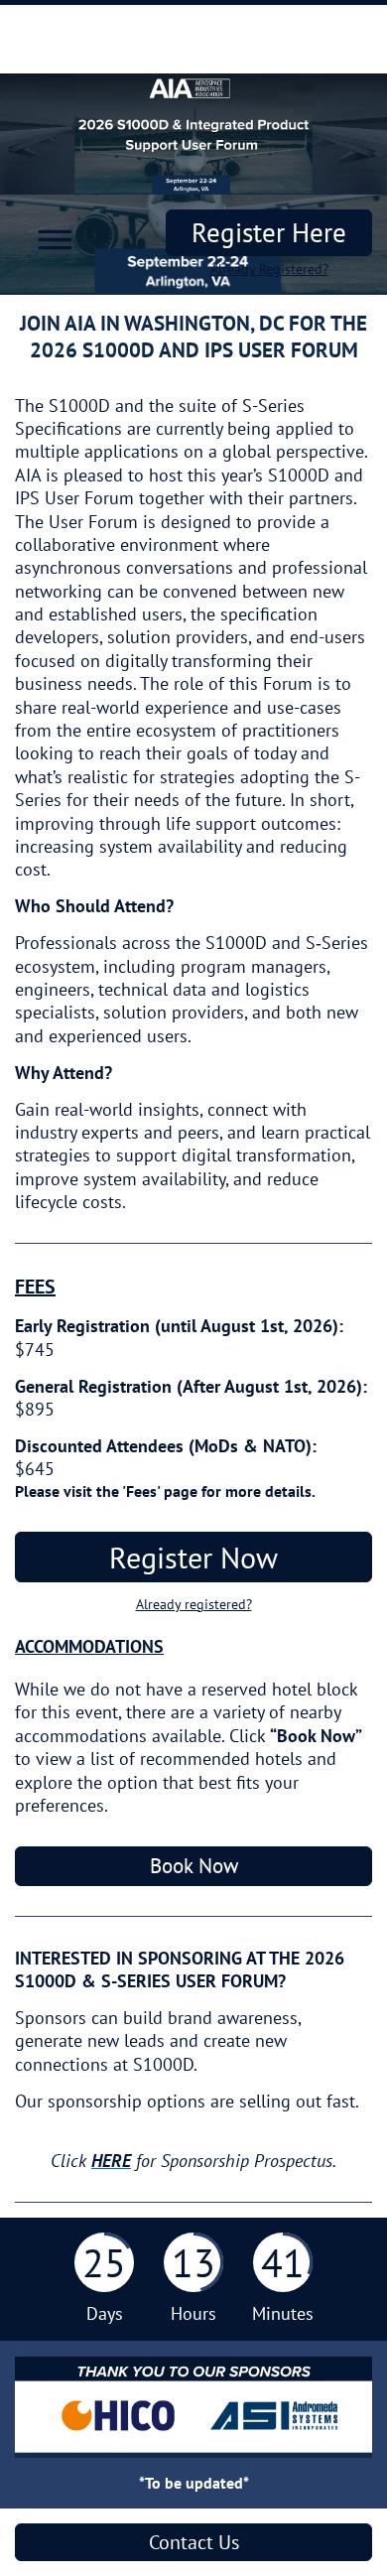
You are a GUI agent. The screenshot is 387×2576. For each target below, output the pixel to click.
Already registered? (194, 1604)
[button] (49, 236)
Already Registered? (269, 269)
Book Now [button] (194, 1866)
